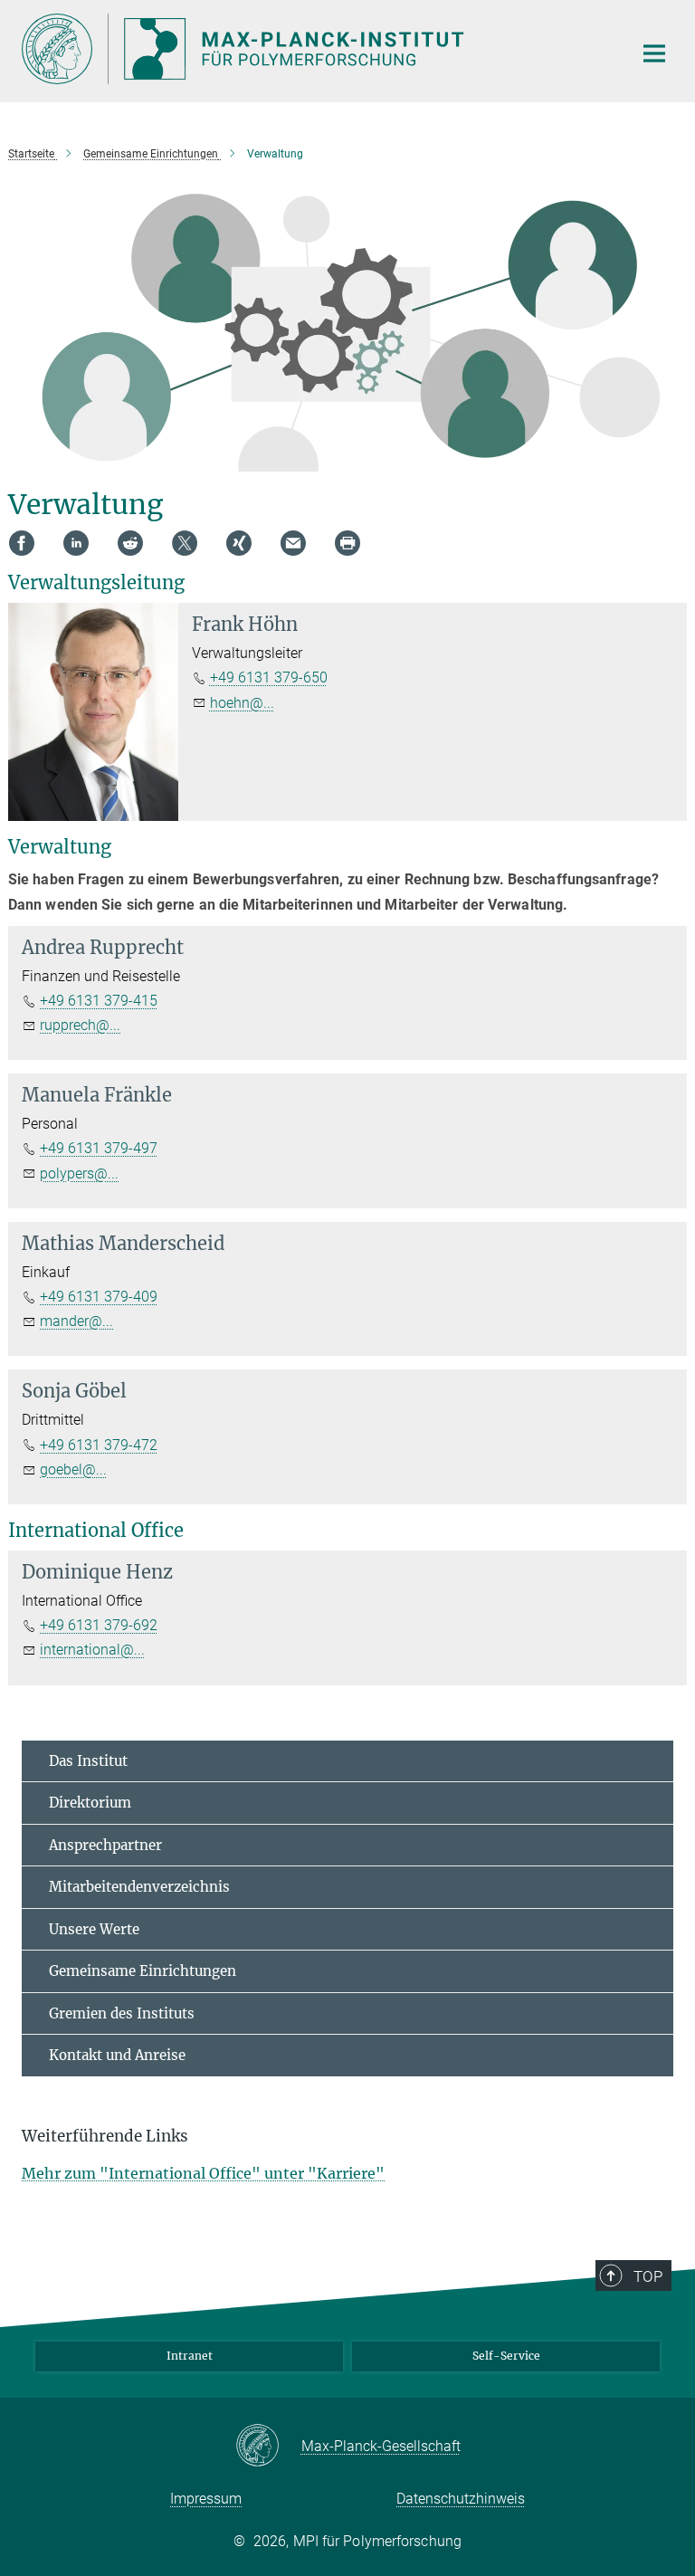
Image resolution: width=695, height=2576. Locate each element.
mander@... (76, 1321)
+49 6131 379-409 (99, 1297)
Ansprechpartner (105, 1845)
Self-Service (506, 2356)
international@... (92, 1650)
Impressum (206, 2499)
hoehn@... (242, 703)
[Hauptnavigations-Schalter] (654, 53)
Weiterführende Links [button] (105, 2136)
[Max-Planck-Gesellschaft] (268, 2447)
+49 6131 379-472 (99, 1445)
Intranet (190, 2356)
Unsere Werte (94, 1929)
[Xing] (239, 543)
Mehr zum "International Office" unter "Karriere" (203, 2173)
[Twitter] (185, 543)
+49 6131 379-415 (99, 1001)
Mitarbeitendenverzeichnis (139, 1887)
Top (648, 2276)
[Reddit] (130, 543)
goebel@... (73, 1469)
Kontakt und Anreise (117, 2055)
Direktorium (90, 1803)
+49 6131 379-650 (269, 677)
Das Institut (88, 1761)
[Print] (347, 543)
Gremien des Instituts (122, 2013)
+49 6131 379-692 (99, 1625)
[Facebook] (22, 543)
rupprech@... (80, 1025)
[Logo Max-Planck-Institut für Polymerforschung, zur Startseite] (316, 49)
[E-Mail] (293, 543)
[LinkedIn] (76, 543)
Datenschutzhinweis (461, 2499)
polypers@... (79, 1174)
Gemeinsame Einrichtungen (143, 1971)
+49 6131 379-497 (99, 1148)
